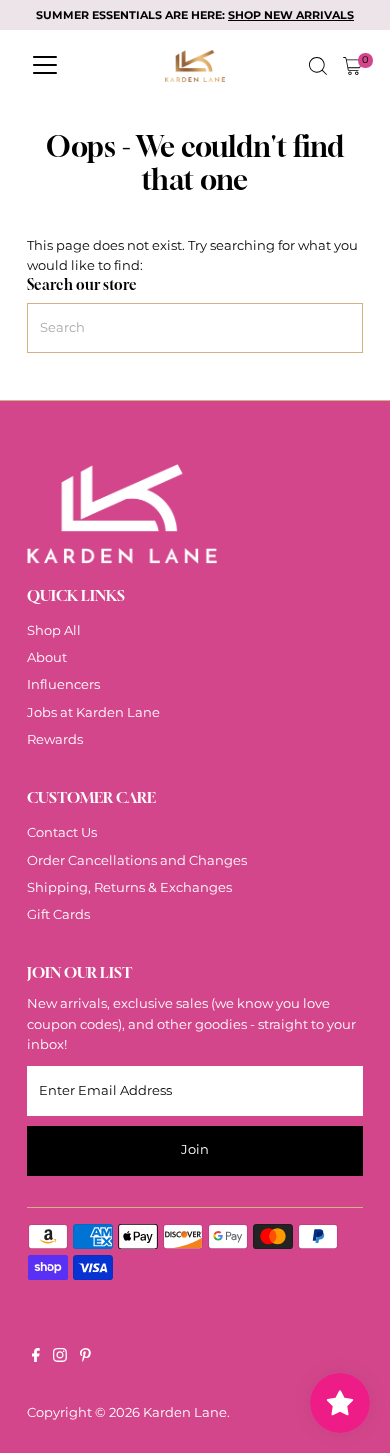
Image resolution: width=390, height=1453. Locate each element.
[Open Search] (318, 66)
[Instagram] (60, 1358)
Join (195, 1149)
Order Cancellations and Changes (137, 860)
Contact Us (62, 832)
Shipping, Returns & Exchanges (129, 887)
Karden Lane (185, 1412)
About (47, 657)
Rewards (55, 739)
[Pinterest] (85, 1358)
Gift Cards (58, 914)
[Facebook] (36, 1358)
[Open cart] (352, 66)
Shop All (54, 630)
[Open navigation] (45, 66)
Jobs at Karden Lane (93, 712)
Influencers (63, 684)
